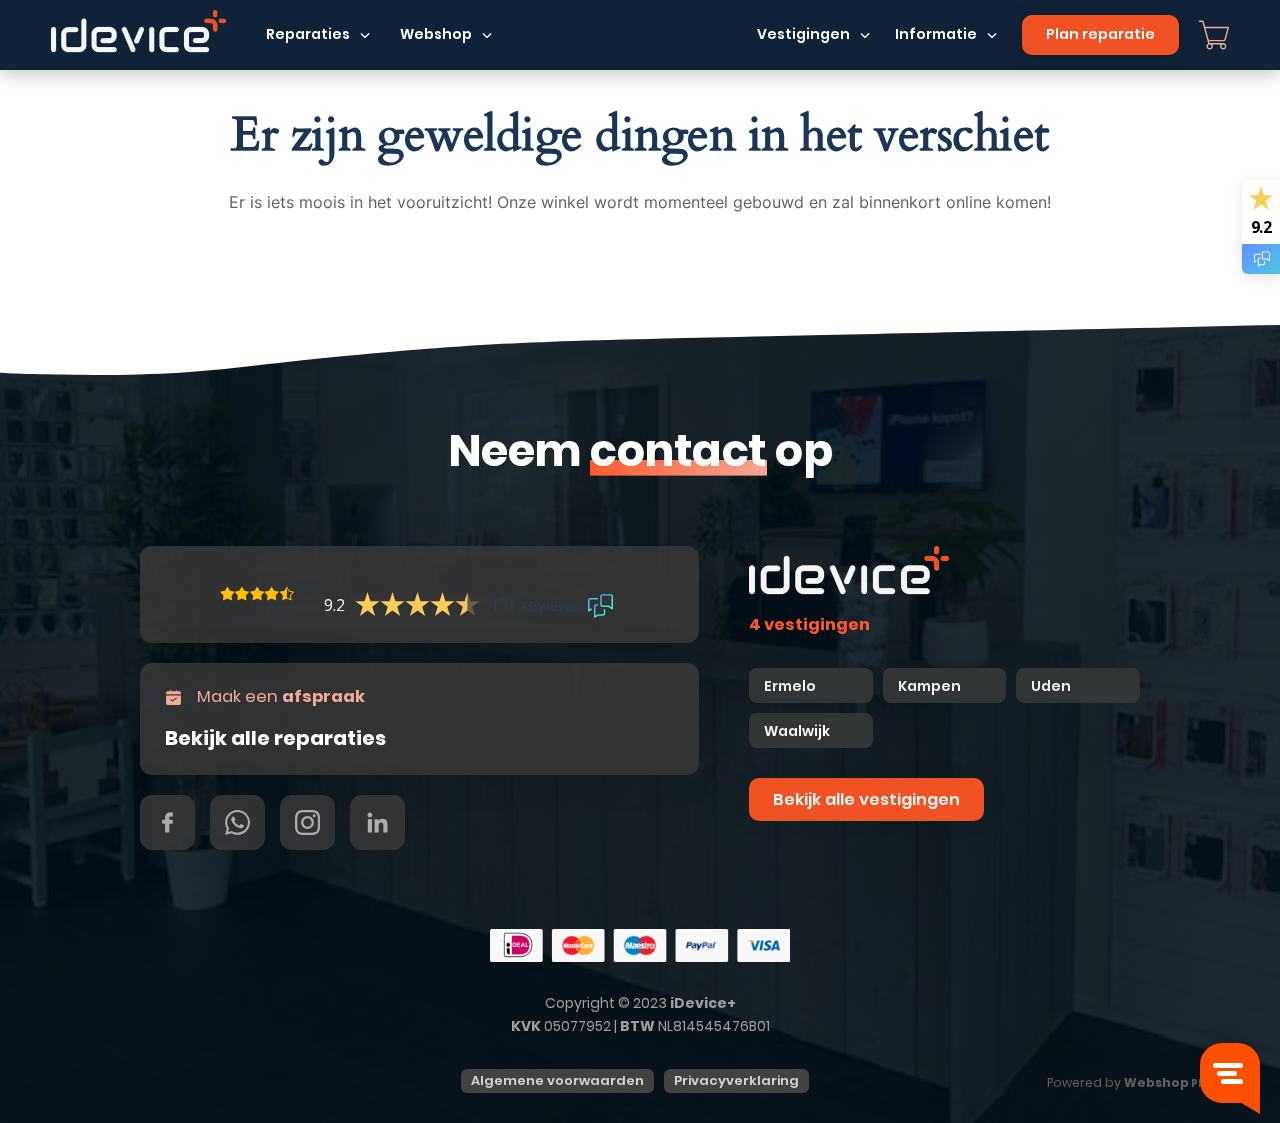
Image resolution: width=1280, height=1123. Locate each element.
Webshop (436, 34)
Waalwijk (797, 731)
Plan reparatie (1100, 34)
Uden (1051, 686)
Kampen (931, 686)
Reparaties (308, 34)
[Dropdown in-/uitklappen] (365, 35)
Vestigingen (803, 34)
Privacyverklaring (736, 1080)
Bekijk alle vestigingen (866, 799)
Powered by (1130, 1082)
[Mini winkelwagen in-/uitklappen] (1214, 35)
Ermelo (790, 686)
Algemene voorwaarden (557, 1080)
